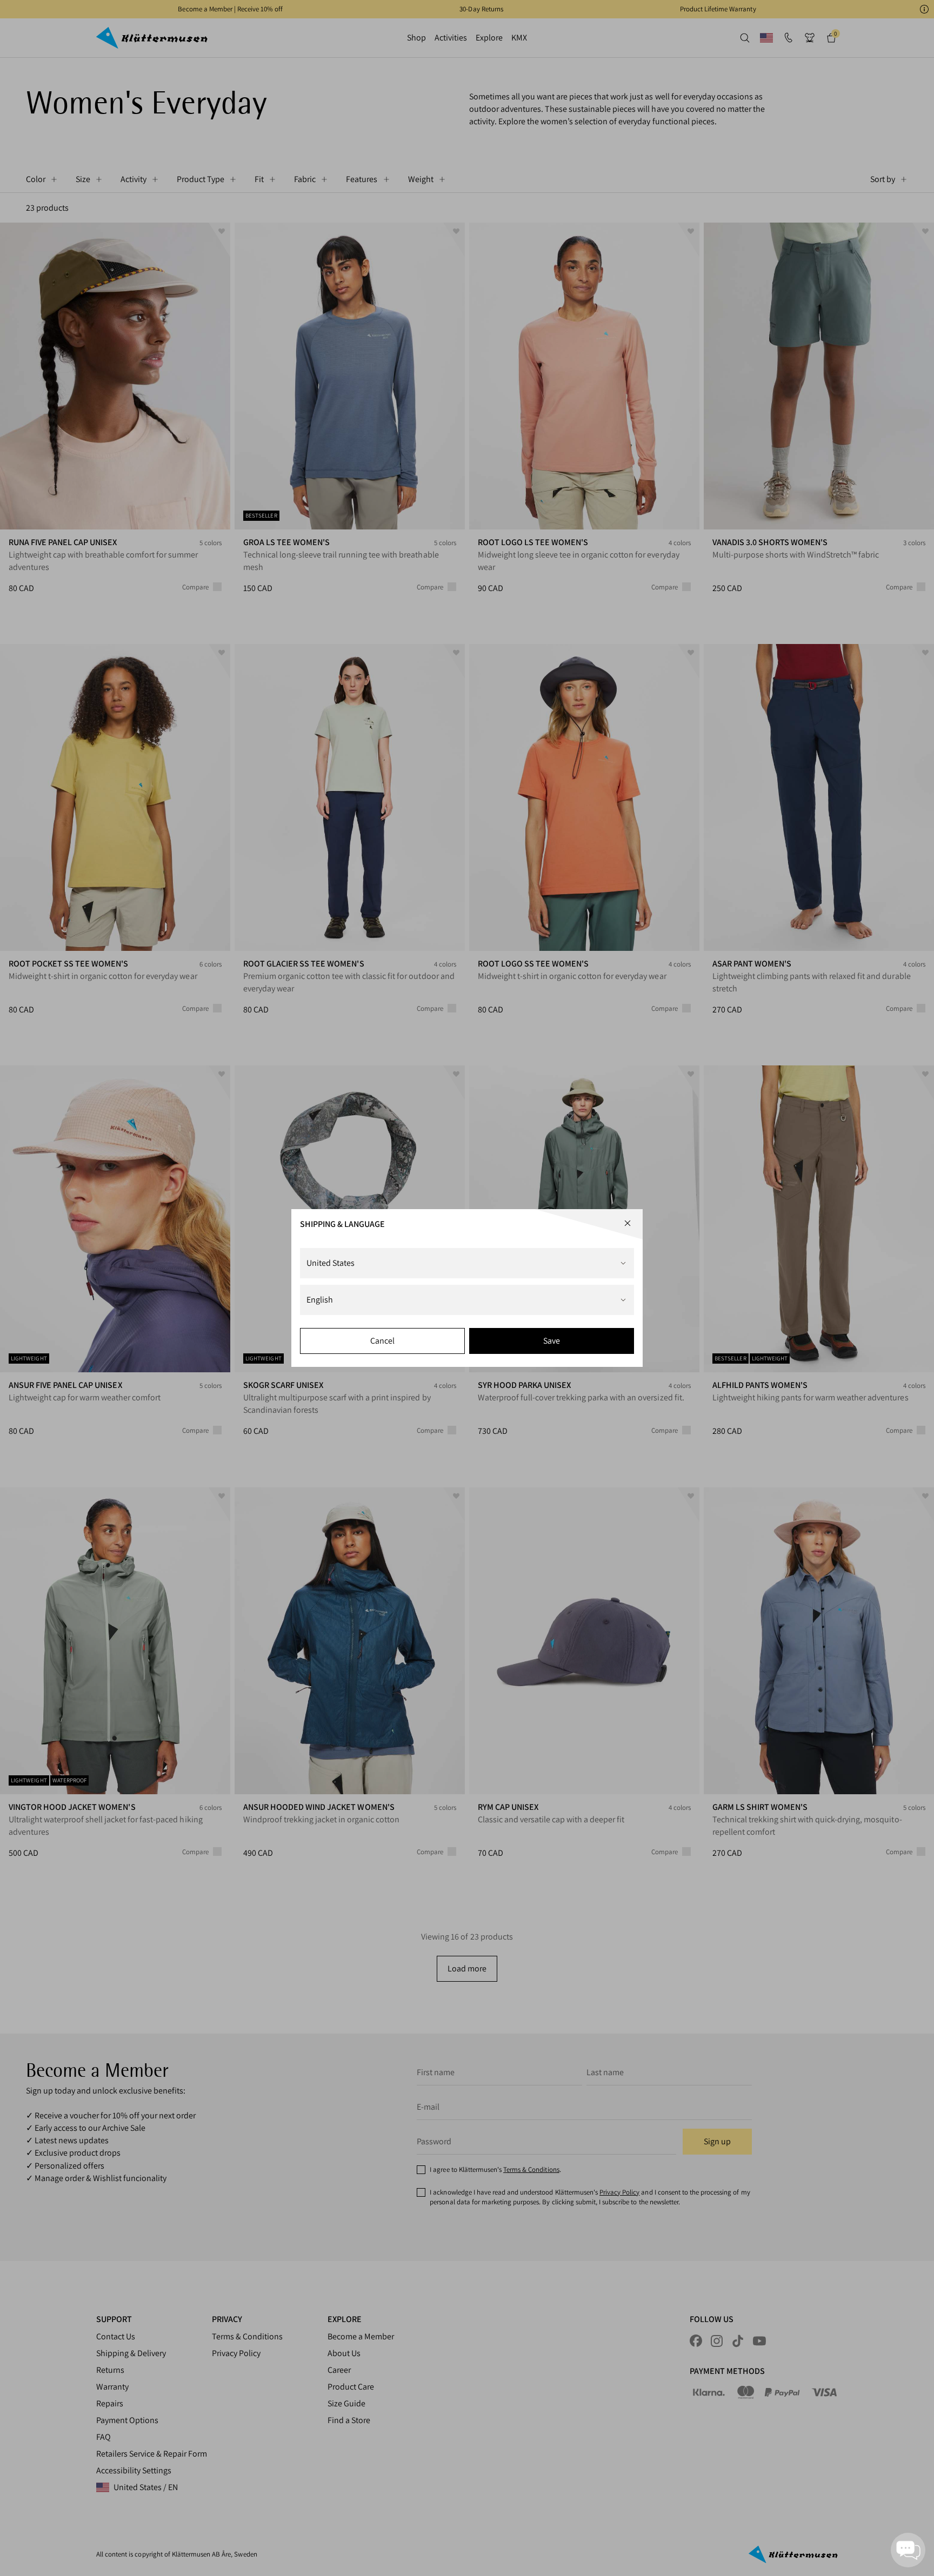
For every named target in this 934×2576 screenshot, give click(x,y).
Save (552, 1341)
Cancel (382, 1341)
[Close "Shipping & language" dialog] (628, 1223)
